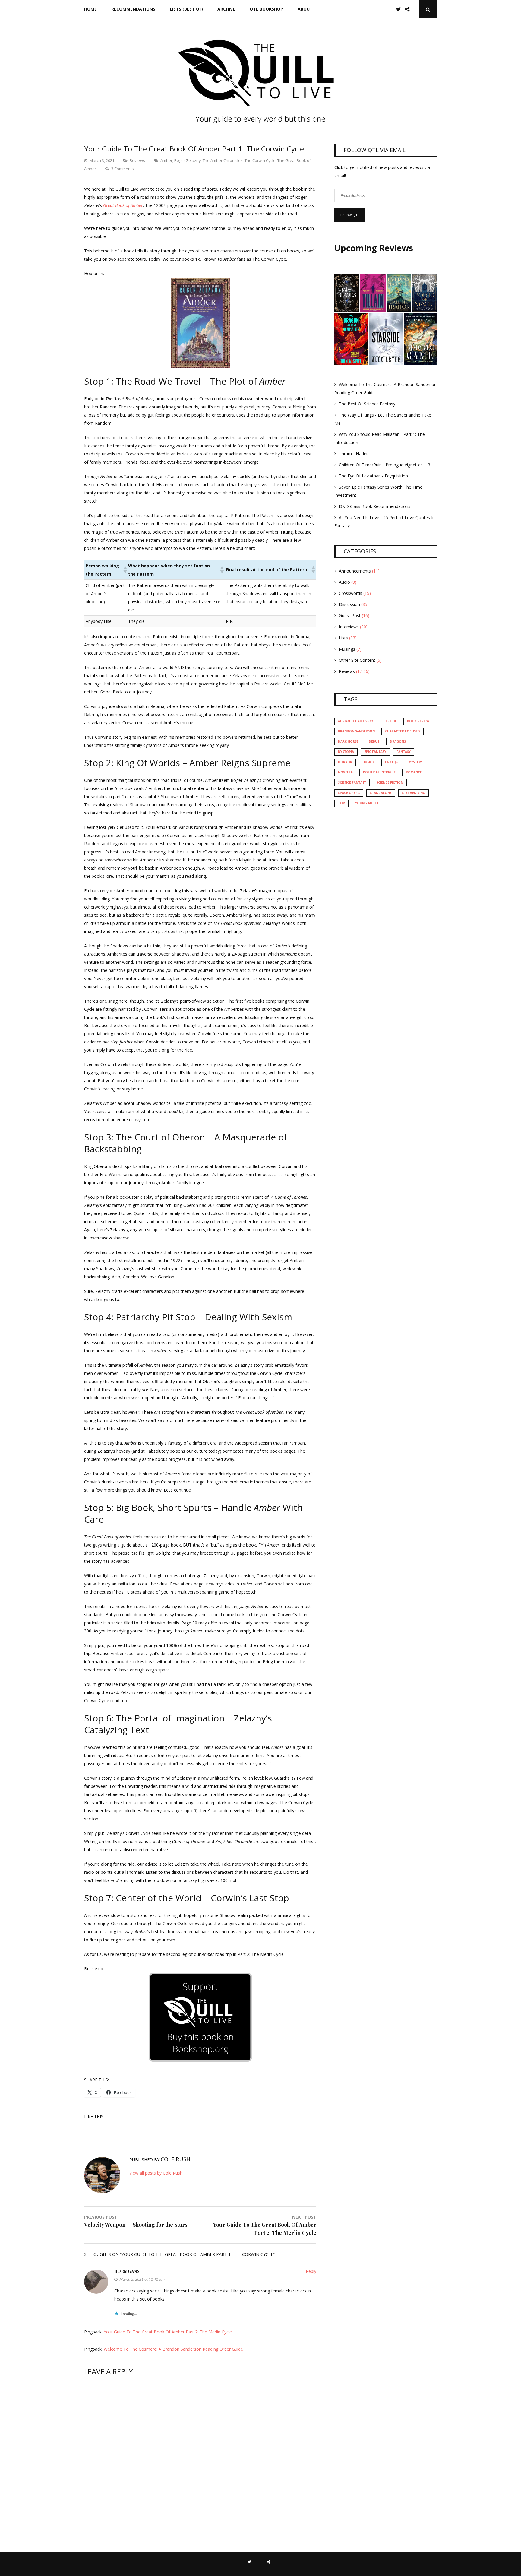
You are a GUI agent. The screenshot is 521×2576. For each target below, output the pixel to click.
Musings (347, 649)
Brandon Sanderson (356, 731)
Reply (311, 2271)
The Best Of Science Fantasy (367, 404)
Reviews (137, 160)
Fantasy (404, 752)
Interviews (349, 627)
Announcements (355, 571)
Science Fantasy (352, 782)
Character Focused (403, 731)
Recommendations (133, 9)
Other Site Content (357, 660)
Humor (369, 762)
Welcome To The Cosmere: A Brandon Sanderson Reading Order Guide (173, 2349)
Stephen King (414, 793)
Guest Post (350, 615)
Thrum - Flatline (354, 454)
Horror (345, 762)
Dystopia (346, 752)
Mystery (416, 762)
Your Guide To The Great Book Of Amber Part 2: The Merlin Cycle (168, 2332)
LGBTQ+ (392, 762)
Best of (390, 721)
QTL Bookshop (266, 9)
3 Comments (123, 169)
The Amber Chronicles (223, 160)
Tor (341, 803)
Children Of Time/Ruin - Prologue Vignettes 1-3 (385, 465)
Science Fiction (390, 782)
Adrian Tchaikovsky (356, 721)
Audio (344, 582)
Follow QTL (350, 215)
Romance (414, 772)
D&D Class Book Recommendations (375, 506)
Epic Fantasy (375, 752)
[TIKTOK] (270, 2561)
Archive (226, 9)
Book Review (418, 721)
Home (90, 9)
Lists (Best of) (186, 9)
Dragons (398, 741)
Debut (374, 741)
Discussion (349, 604)
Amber (166, 160)
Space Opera (349, 793)
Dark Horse (348, 741)
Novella (345, 772)
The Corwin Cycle (260, 160)
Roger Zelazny (188, 160)
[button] (124, 570)
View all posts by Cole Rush (156, 2173)
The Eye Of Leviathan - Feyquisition (373, 476)
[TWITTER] (251, 2561)
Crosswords (350, 593)
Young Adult (367, 803)
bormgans (127, 2271)
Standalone (381, 793)
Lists (343, 638)
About (305, 9)
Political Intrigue (379, 772)
